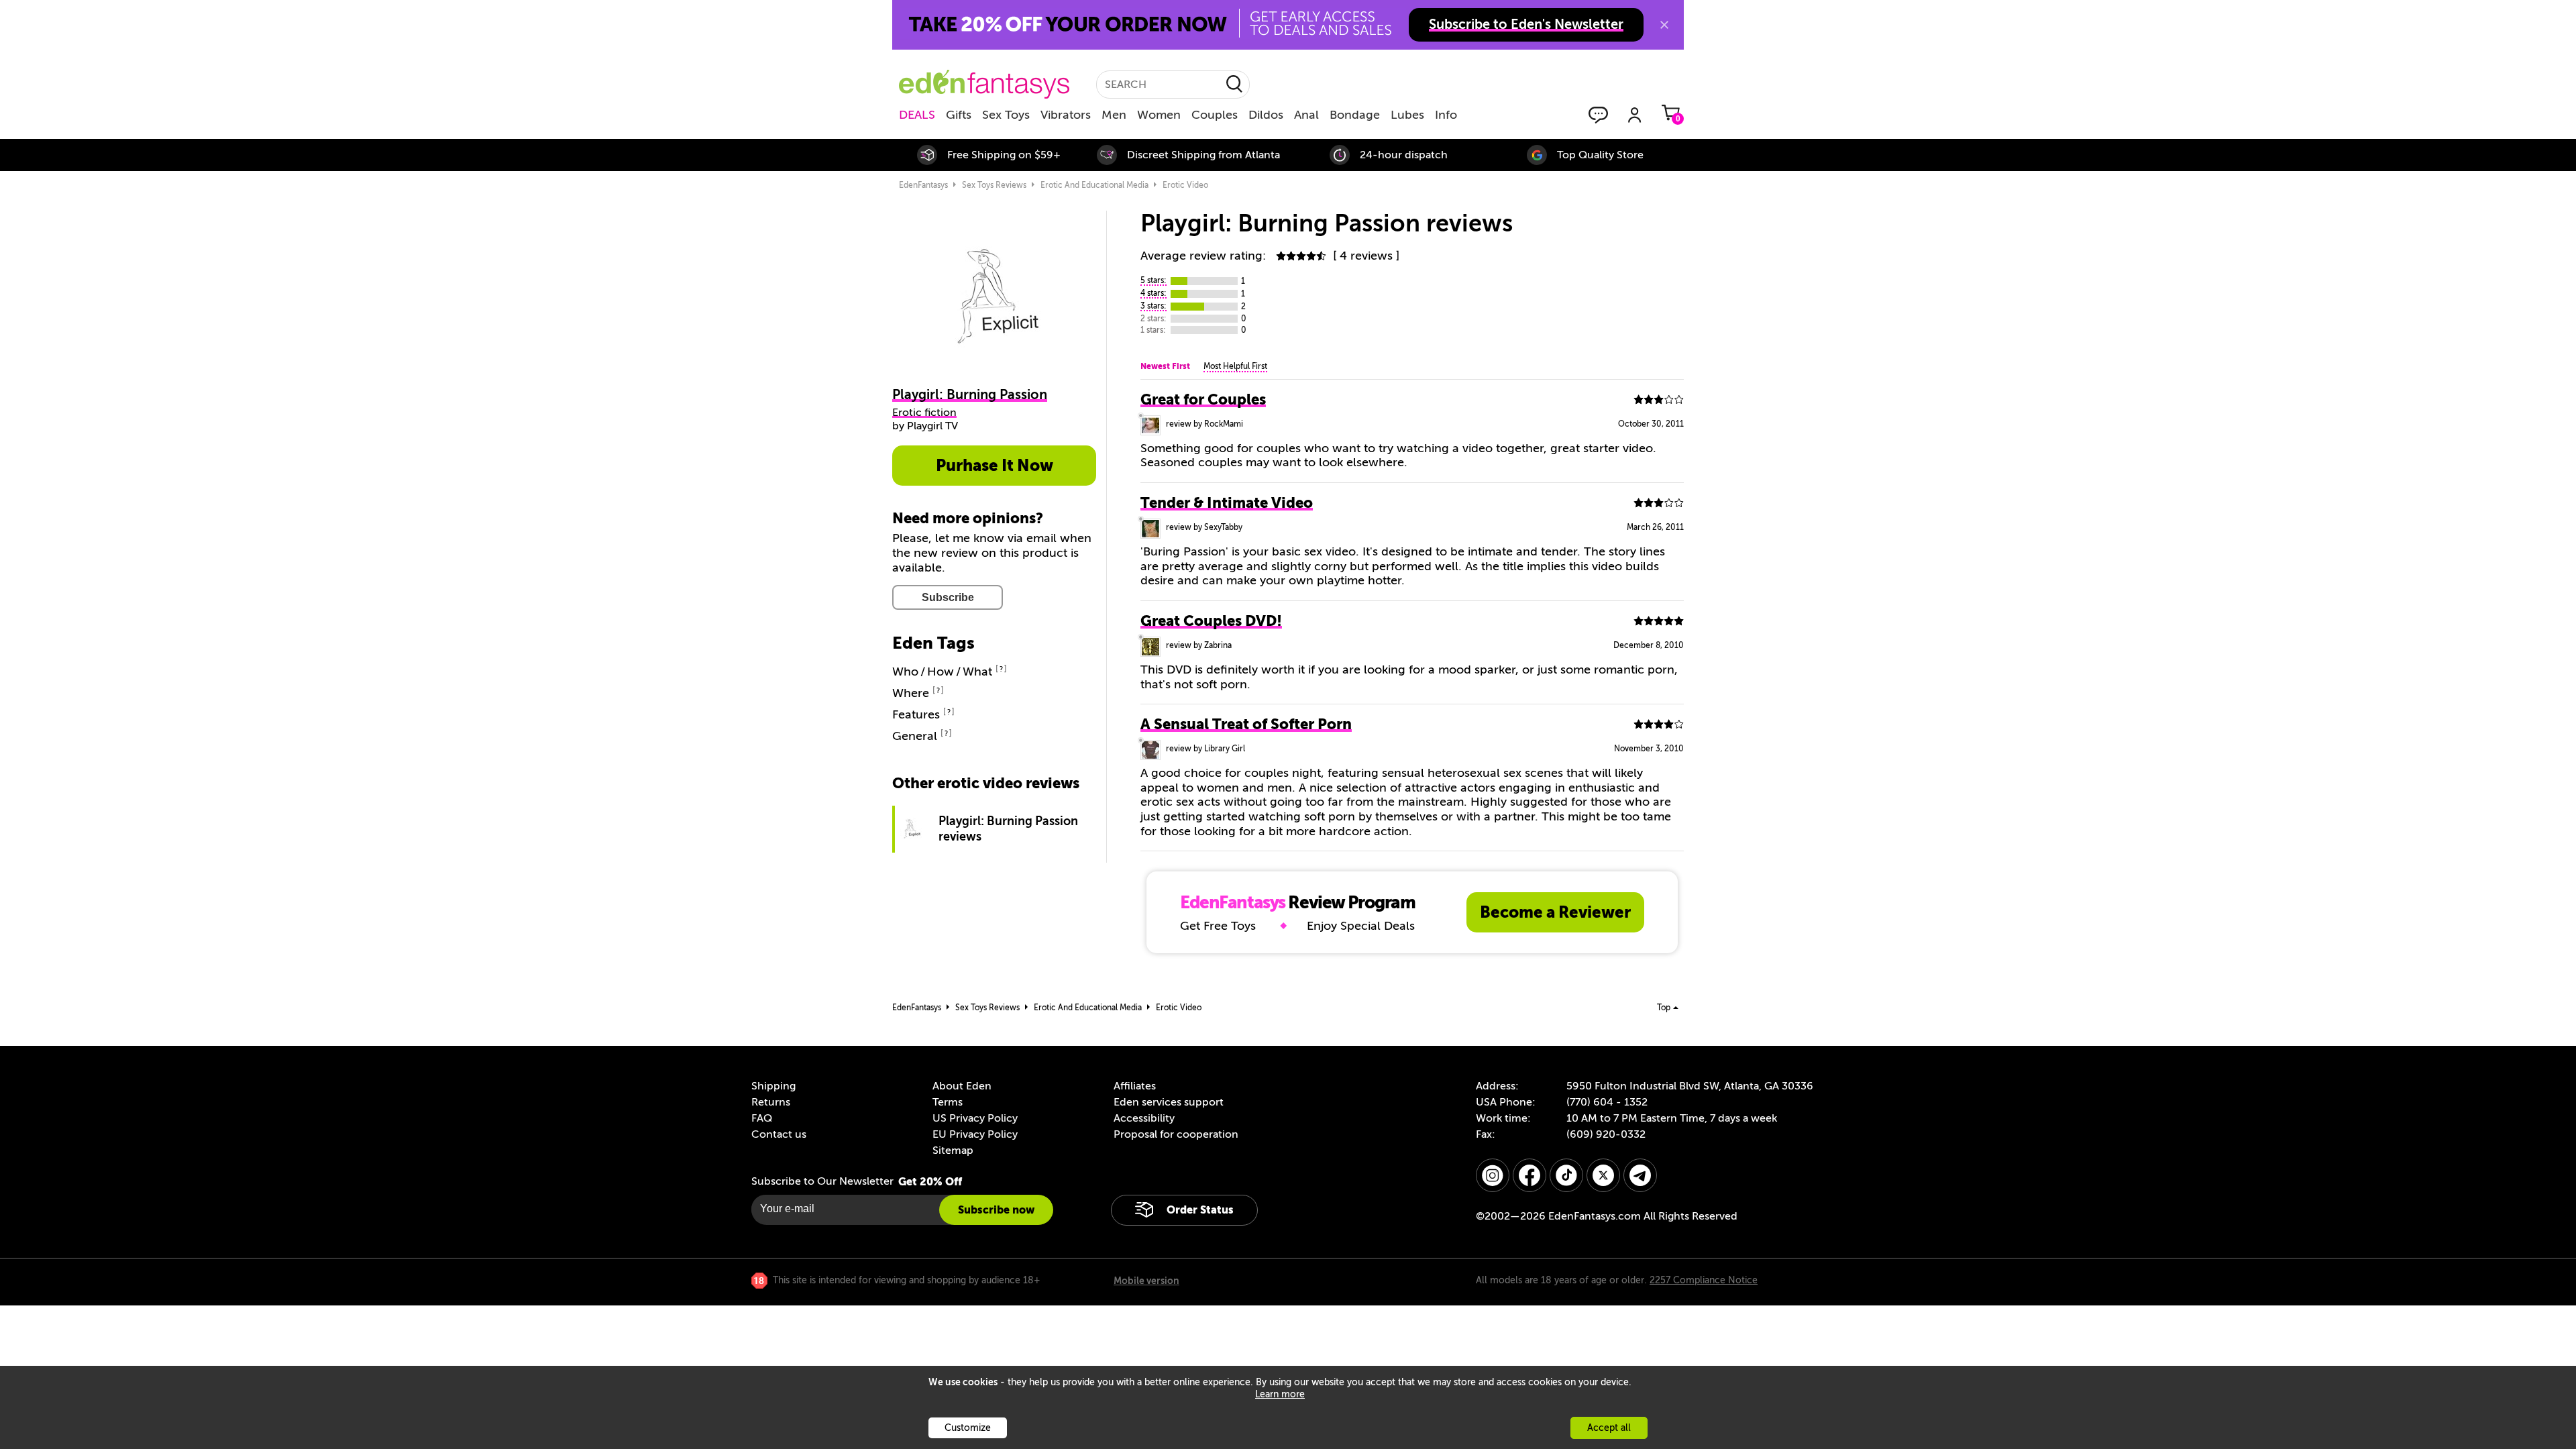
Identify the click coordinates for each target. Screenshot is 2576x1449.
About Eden (962, 1086)
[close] (1664, 25)
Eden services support (1169, 1102)
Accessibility (1144, 1118)
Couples (1215, 115)
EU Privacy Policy (975, 1134)
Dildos (1266, 115)
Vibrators (1066, 115)
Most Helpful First (1235, 366)
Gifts (959, 115)
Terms (948, 1102)
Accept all (1609, 1428)
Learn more (1280, 1394)
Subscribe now (996, 1210)
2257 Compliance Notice (1704, 1280)
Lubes (1407, 115)
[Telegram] (1640, 1175)
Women (1159, 115)
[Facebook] (1529, 1175)
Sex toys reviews (994, 185)
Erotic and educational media (1094, 185)
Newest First (1165, 366)
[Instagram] (1493, 1175)
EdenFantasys (923, 185)
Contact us (779, 1134)
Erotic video (1185, 185)
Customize (968, 1428)
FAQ (762, 1118)
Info (1446, 115)
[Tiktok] (1566, 1175)
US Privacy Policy (975, 1118)
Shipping (773, 1086)
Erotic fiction (924, 413)
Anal (1306, 115)
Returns (771, 1102)
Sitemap (953, 1150)
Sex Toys (1006, 115)
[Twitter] (1603, 1175)
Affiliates (1135, 1086)
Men (1114, 115)
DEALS (917, 115)
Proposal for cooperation (1176, 1134)
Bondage (1355, 115)
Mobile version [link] (1146, 1281)
